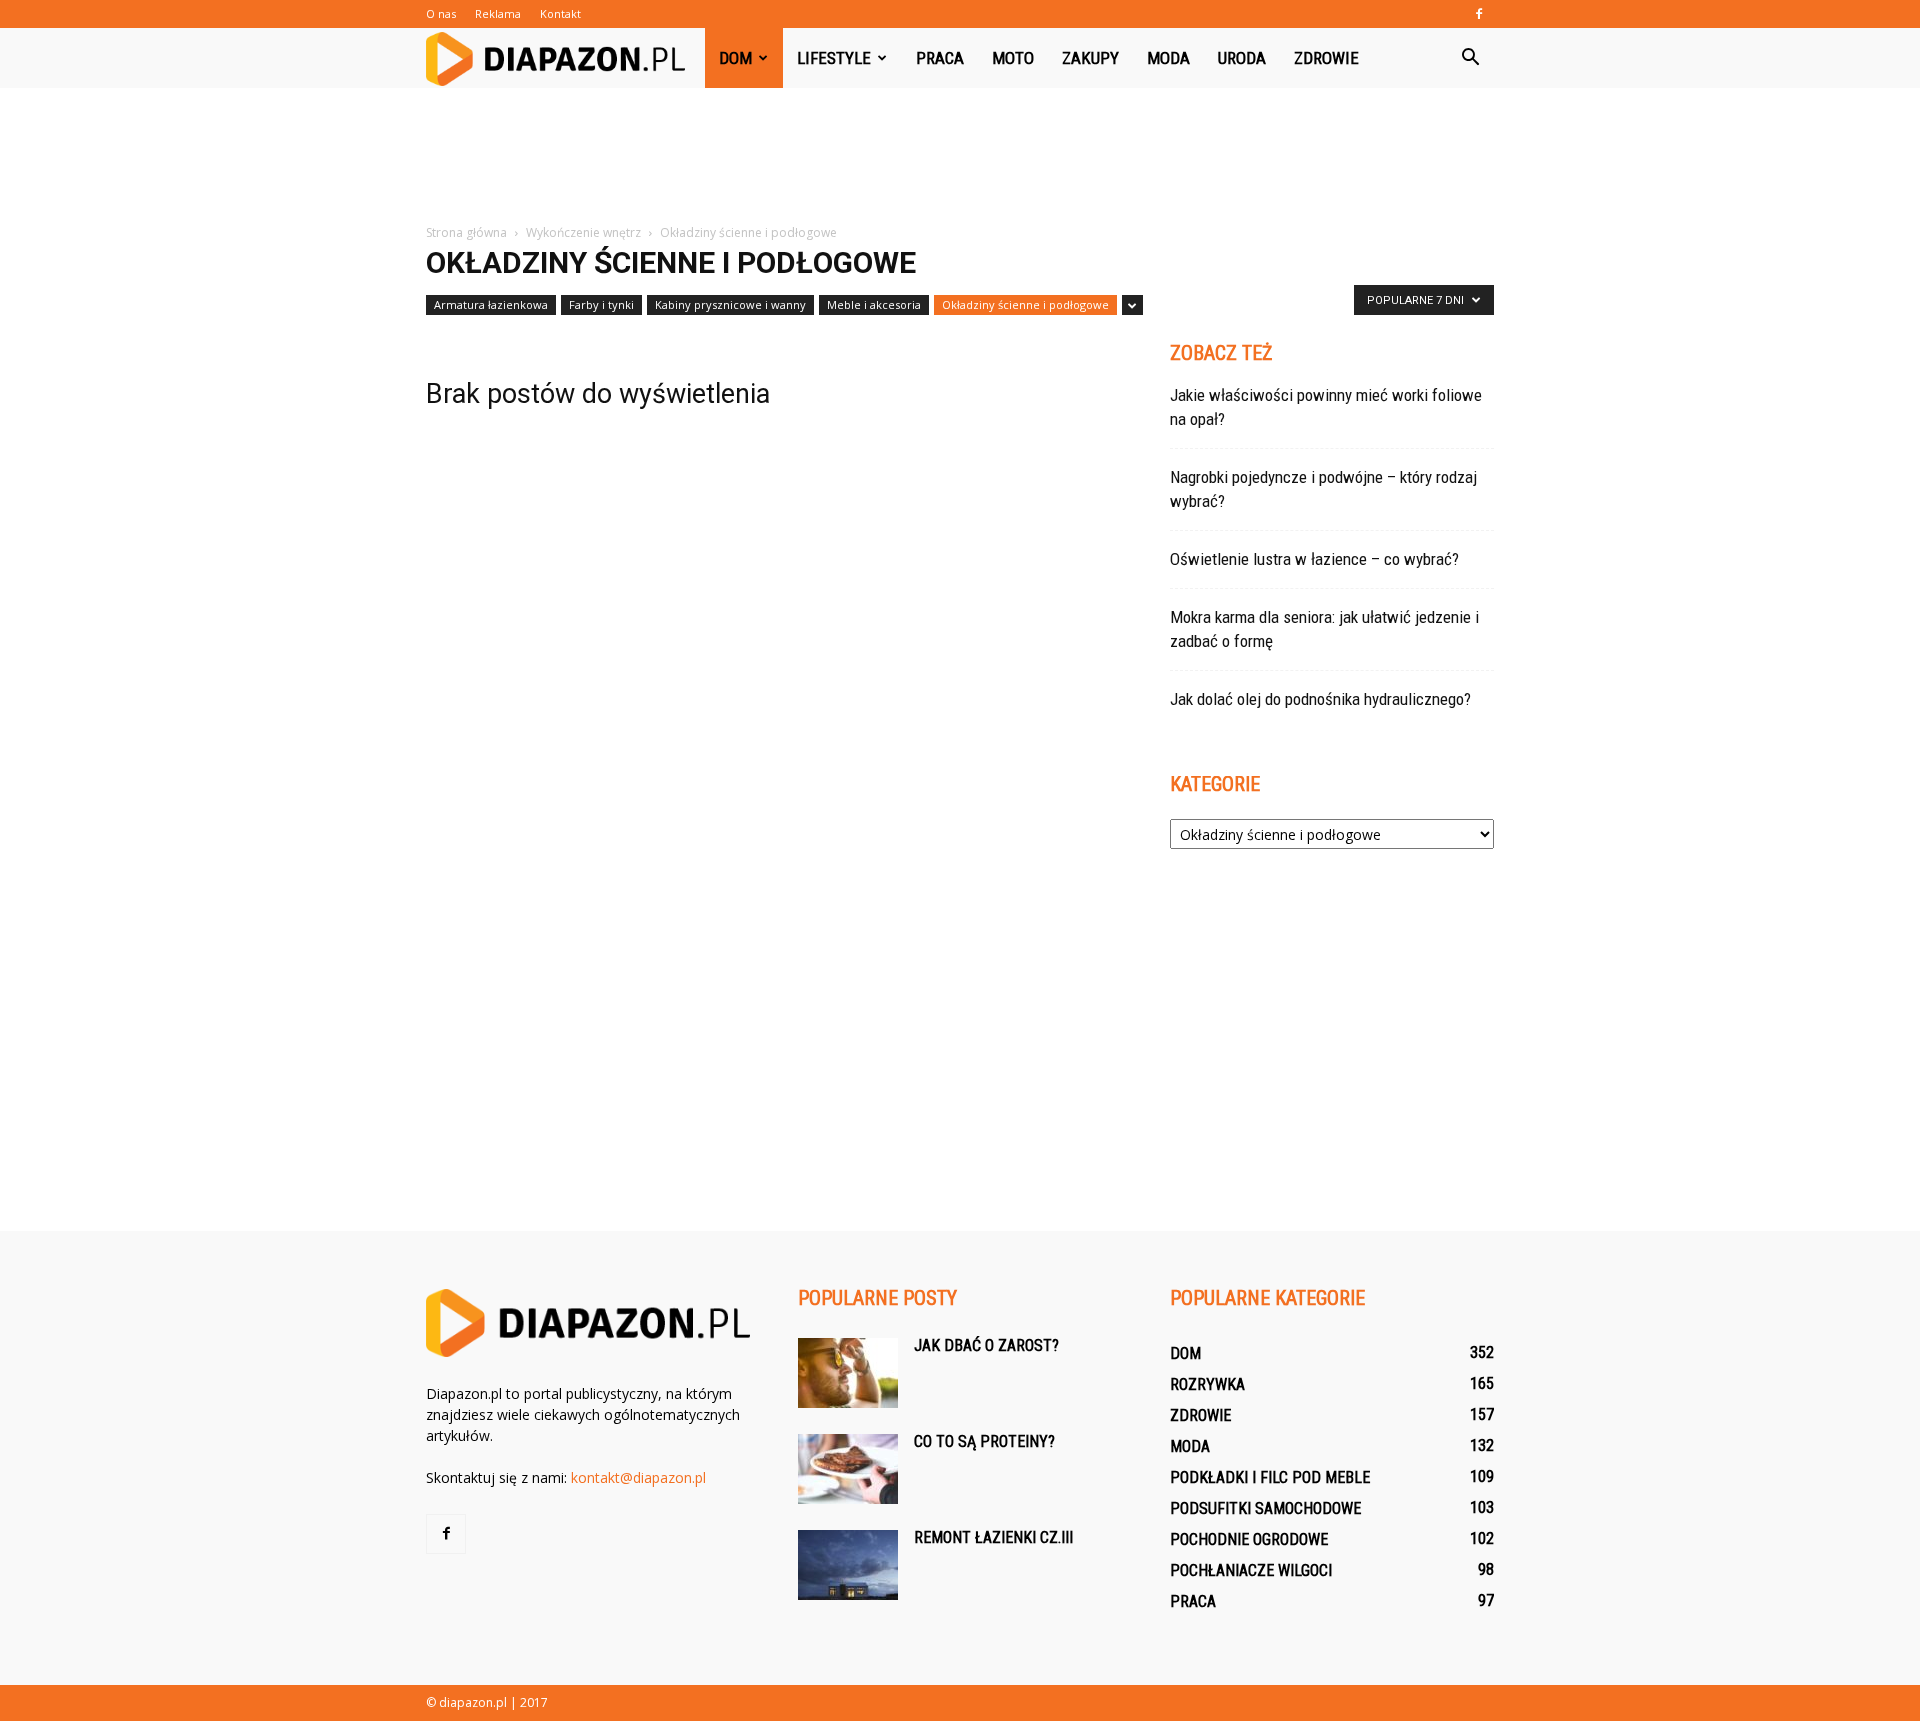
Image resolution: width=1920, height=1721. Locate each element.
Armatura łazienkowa (491, 304)
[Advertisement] (960, 157)
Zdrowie (1326, 58)
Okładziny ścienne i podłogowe (1025, 304)
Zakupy (1090, 58)
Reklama (498, 13)
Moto (1013, 58)
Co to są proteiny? (984, 1441)
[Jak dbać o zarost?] (848, 1373)
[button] (1470, 58)
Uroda (1242, 58)
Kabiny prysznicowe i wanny (730, 304)
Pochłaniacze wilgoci (1251, 1570)
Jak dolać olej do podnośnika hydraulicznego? (1320, 699)
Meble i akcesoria (874, 304)
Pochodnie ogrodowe (1249, 1539)
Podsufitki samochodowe (1265, 1508)
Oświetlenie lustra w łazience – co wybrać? (1314, 559)
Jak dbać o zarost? (986, 1345)
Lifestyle (834, 58)
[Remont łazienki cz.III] (848, 1565)
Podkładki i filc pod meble (1270, 1477)
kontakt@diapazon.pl (638, 1477)
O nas (441, 13)
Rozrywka (1207, 1384)
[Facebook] (1479, 14)
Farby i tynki (601, 304)
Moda (1168, 58)
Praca (940, 58)
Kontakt (560, 13)
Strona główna (466, 232)
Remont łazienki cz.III (993, 1537)
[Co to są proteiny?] (848, 1469)
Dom (735, 58)
